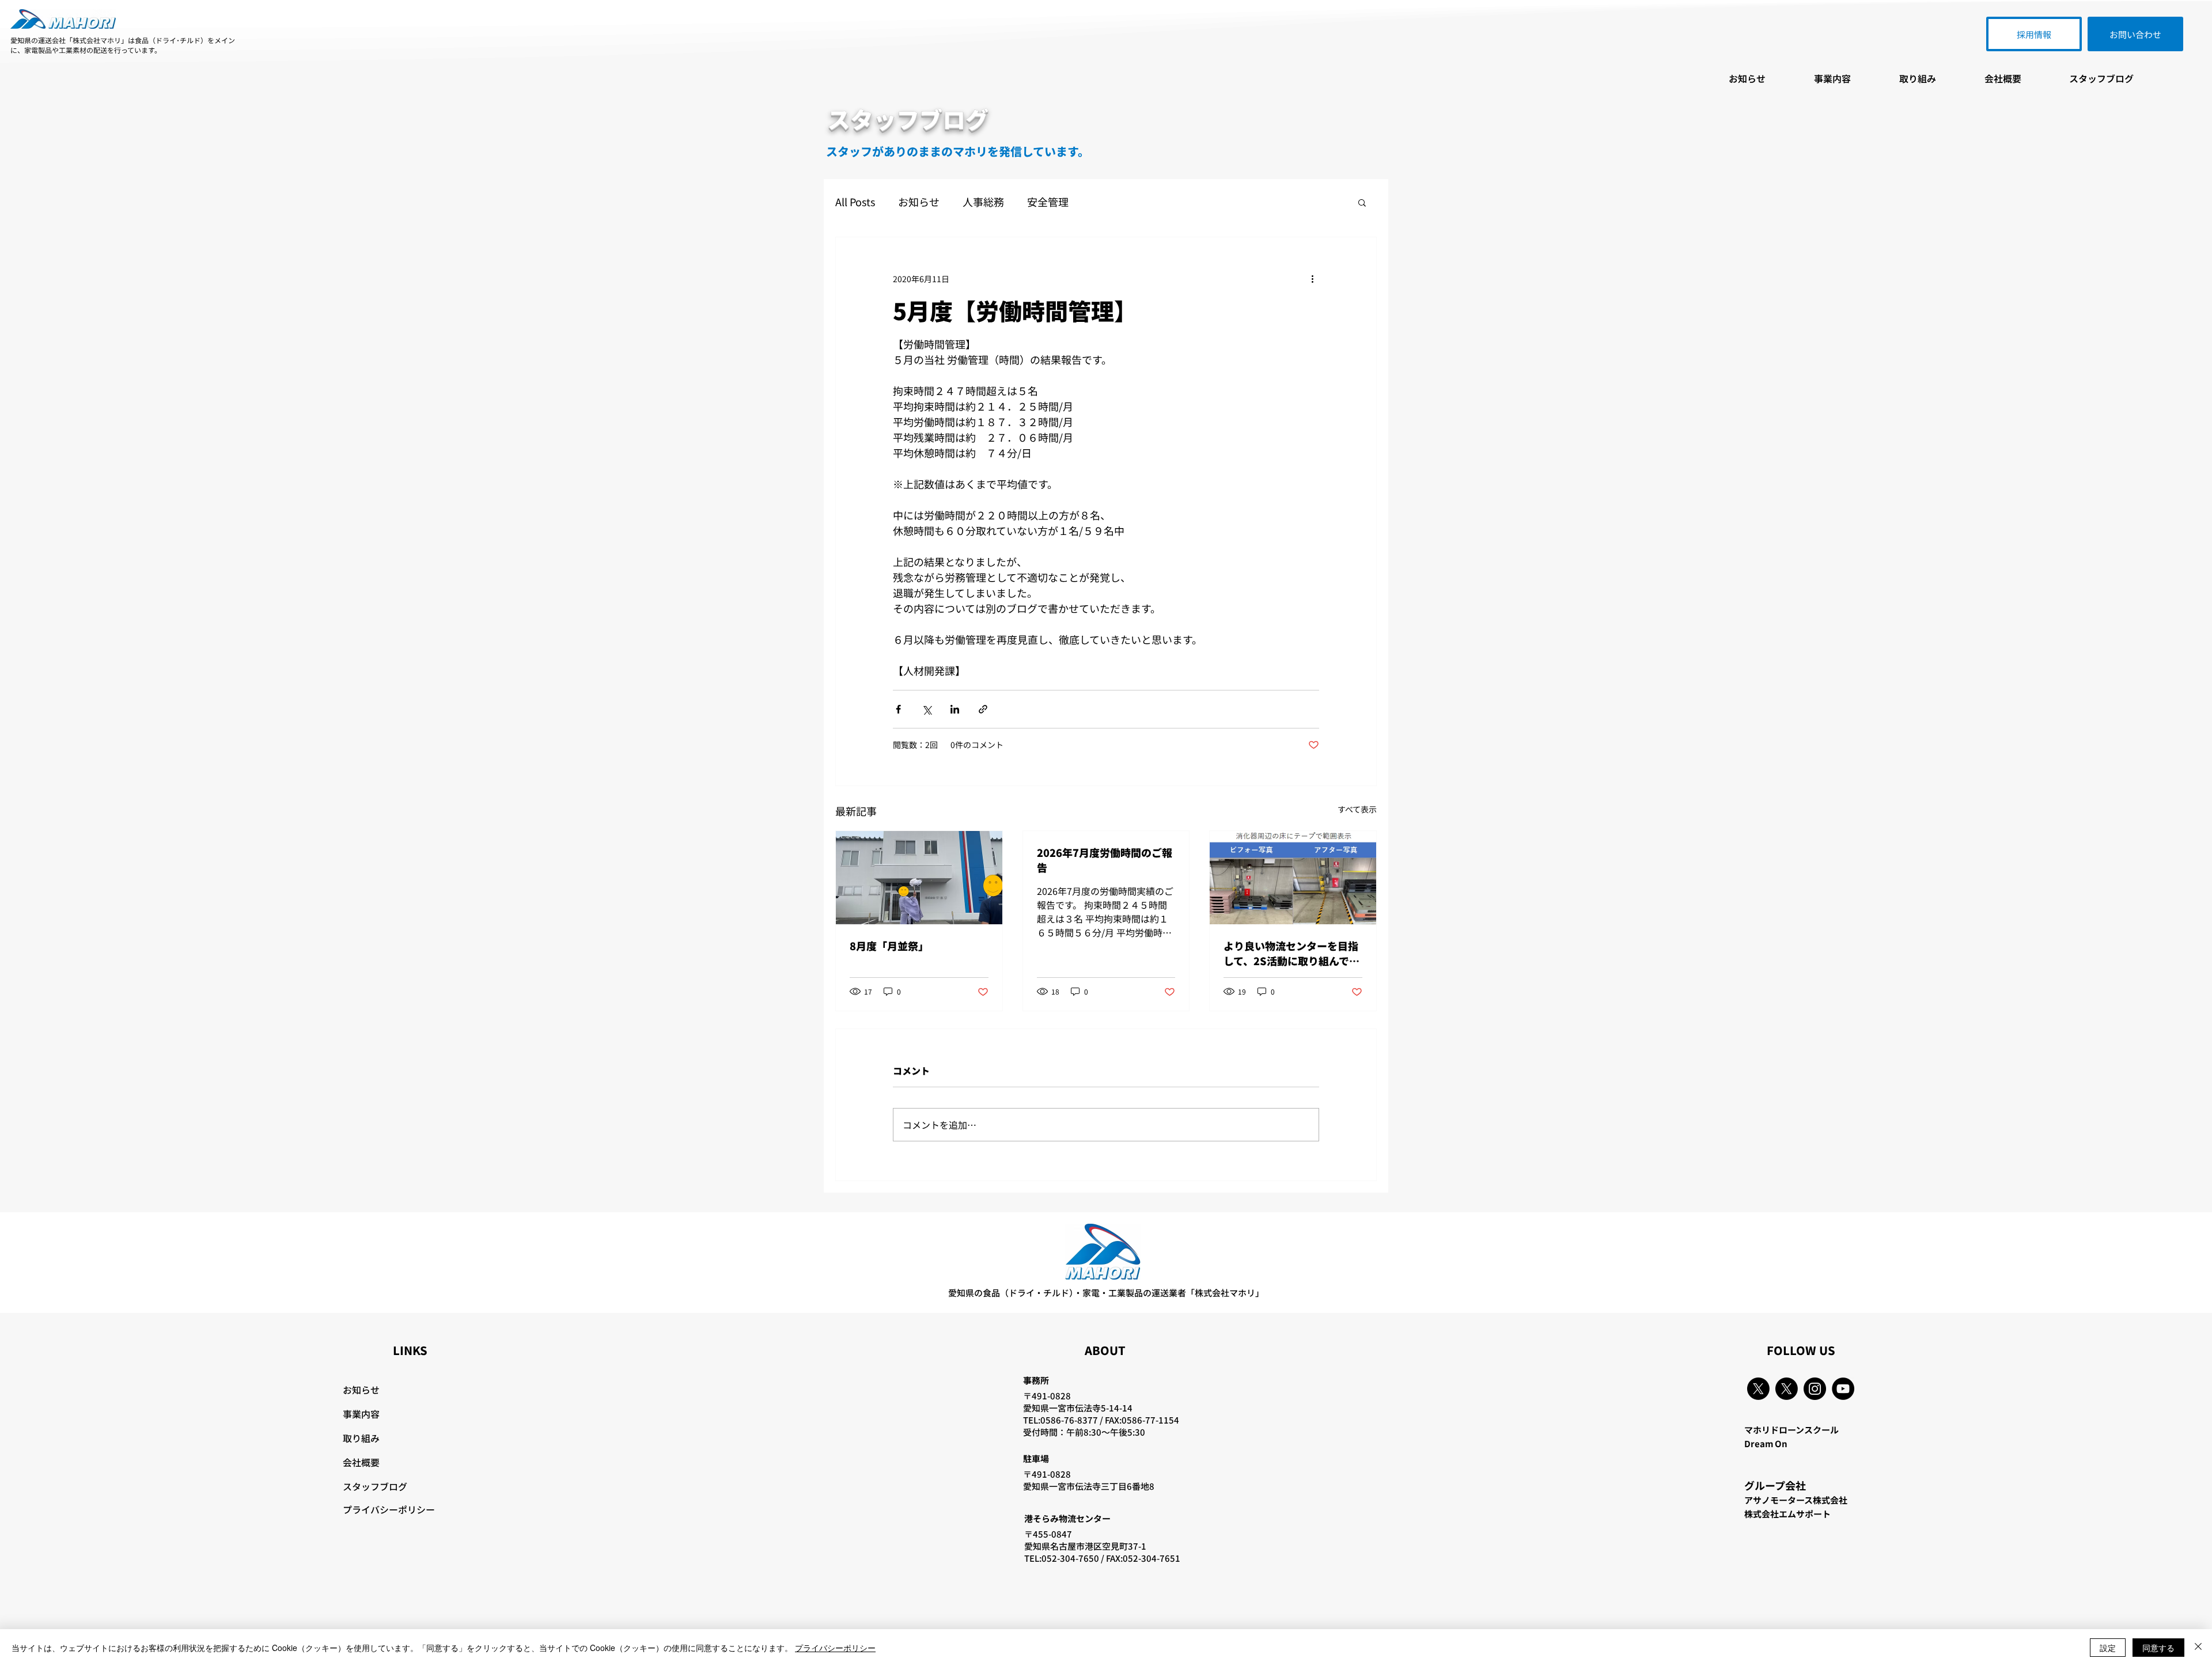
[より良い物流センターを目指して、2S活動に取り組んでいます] (1293, 878)
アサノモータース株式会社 (1796, 1500)
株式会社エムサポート (1787, 1514)
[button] (1362, 202)
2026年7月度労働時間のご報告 (1105, 860)
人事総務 (983, 202)
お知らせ (919, 202)
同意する (2158, 1648)
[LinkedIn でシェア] (955, 709)
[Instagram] (1815, 1389)
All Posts (855, 202)
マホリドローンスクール (1791, 1430)
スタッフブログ (375, 1486)
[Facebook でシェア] (898, 709)
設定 (2108, 1648)
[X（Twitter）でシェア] (927, 709)
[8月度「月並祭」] (919, 878)
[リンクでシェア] (983, 709)
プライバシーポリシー (389, 1509)
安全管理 (1048, 202)
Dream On (1766, 1443)
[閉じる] (2198, 1648)
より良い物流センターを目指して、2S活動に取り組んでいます (1291, 953)
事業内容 (361, 1414)
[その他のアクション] (1312, 279)
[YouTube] (1843, 1389)
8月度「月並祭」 (889, 946)
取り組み (361, 1438)
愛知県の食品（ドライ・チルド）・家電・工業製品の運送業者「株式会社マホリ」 (1106, 1293)
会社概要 (361, 1462)
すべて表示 (1357, 809)
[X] (1758, 1389)
